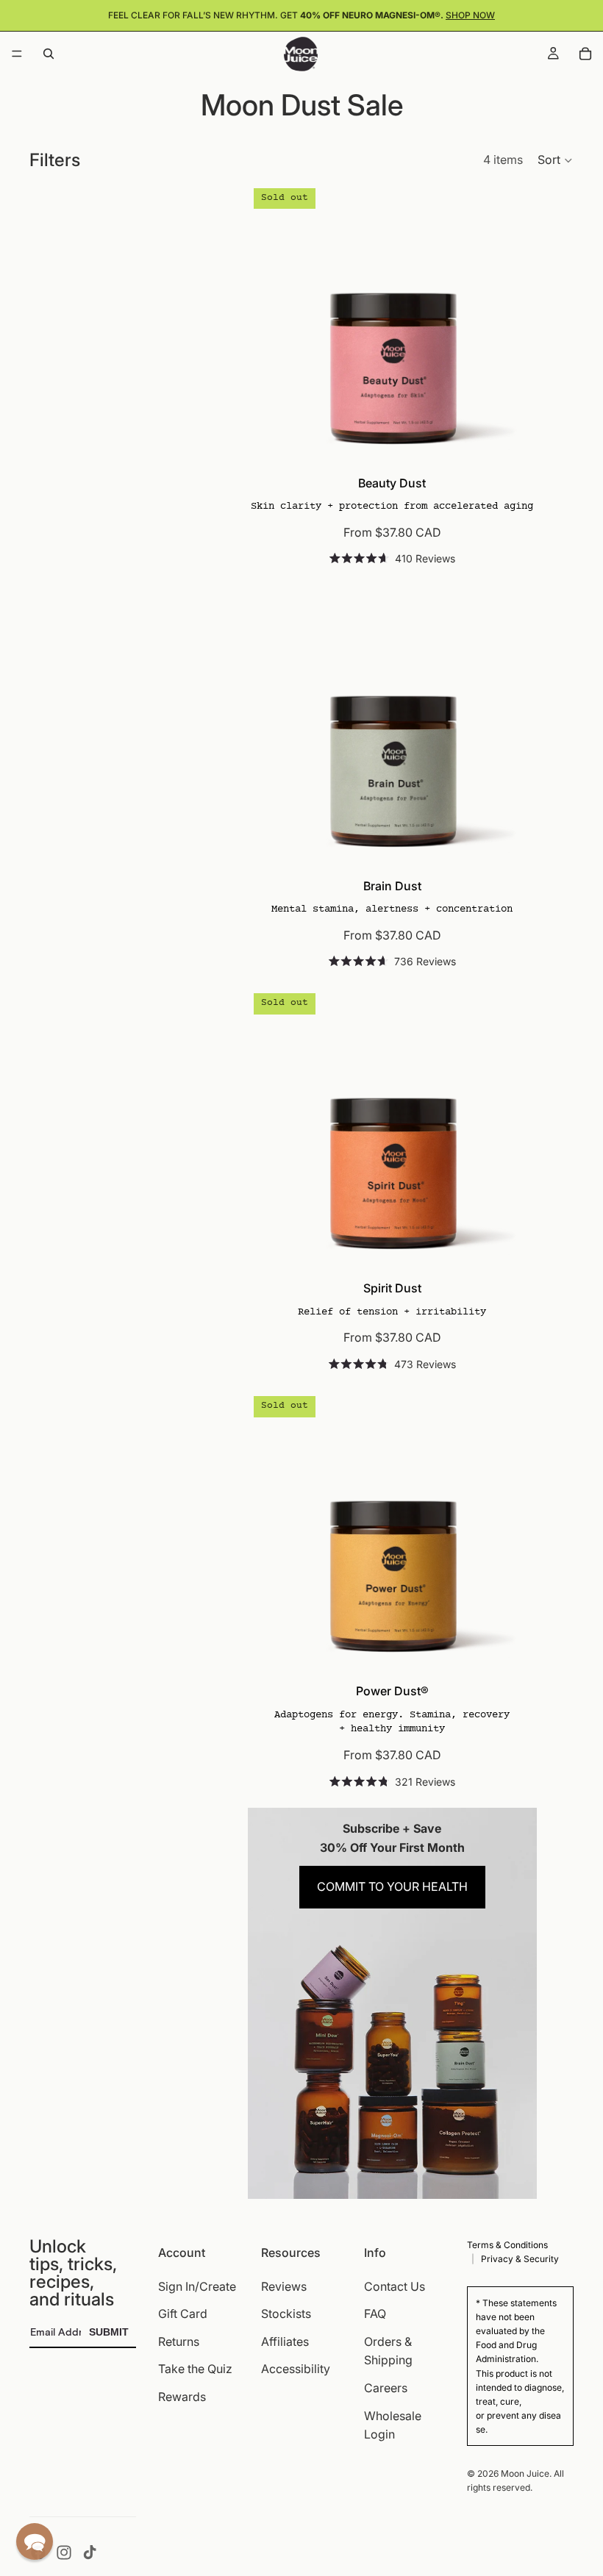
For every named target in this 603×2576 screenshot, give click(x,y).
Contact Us (395, 2286)
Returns (179, 2341)
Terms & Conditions (507, 2245)
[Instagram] (64, 2552)
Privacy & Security (520, 2259)
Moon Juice (525, 2473)
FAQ (375, 2314)
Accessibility (296, 2369)
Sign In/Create (197, 2286)
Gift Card (183, 2314)
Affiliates (285, 2341)
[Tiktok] (90, 2552)
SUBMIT (109, 2332)
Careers (386, 2388)
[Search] (49, 54)
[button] (556, 160)
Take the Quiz (195, 2369)
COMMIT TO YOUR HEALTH (392, 1886)
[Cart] (585, 54)
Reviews (284, 2286)
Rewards (182, 2397)
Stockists (286, 2314)
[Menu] (17, 54)
